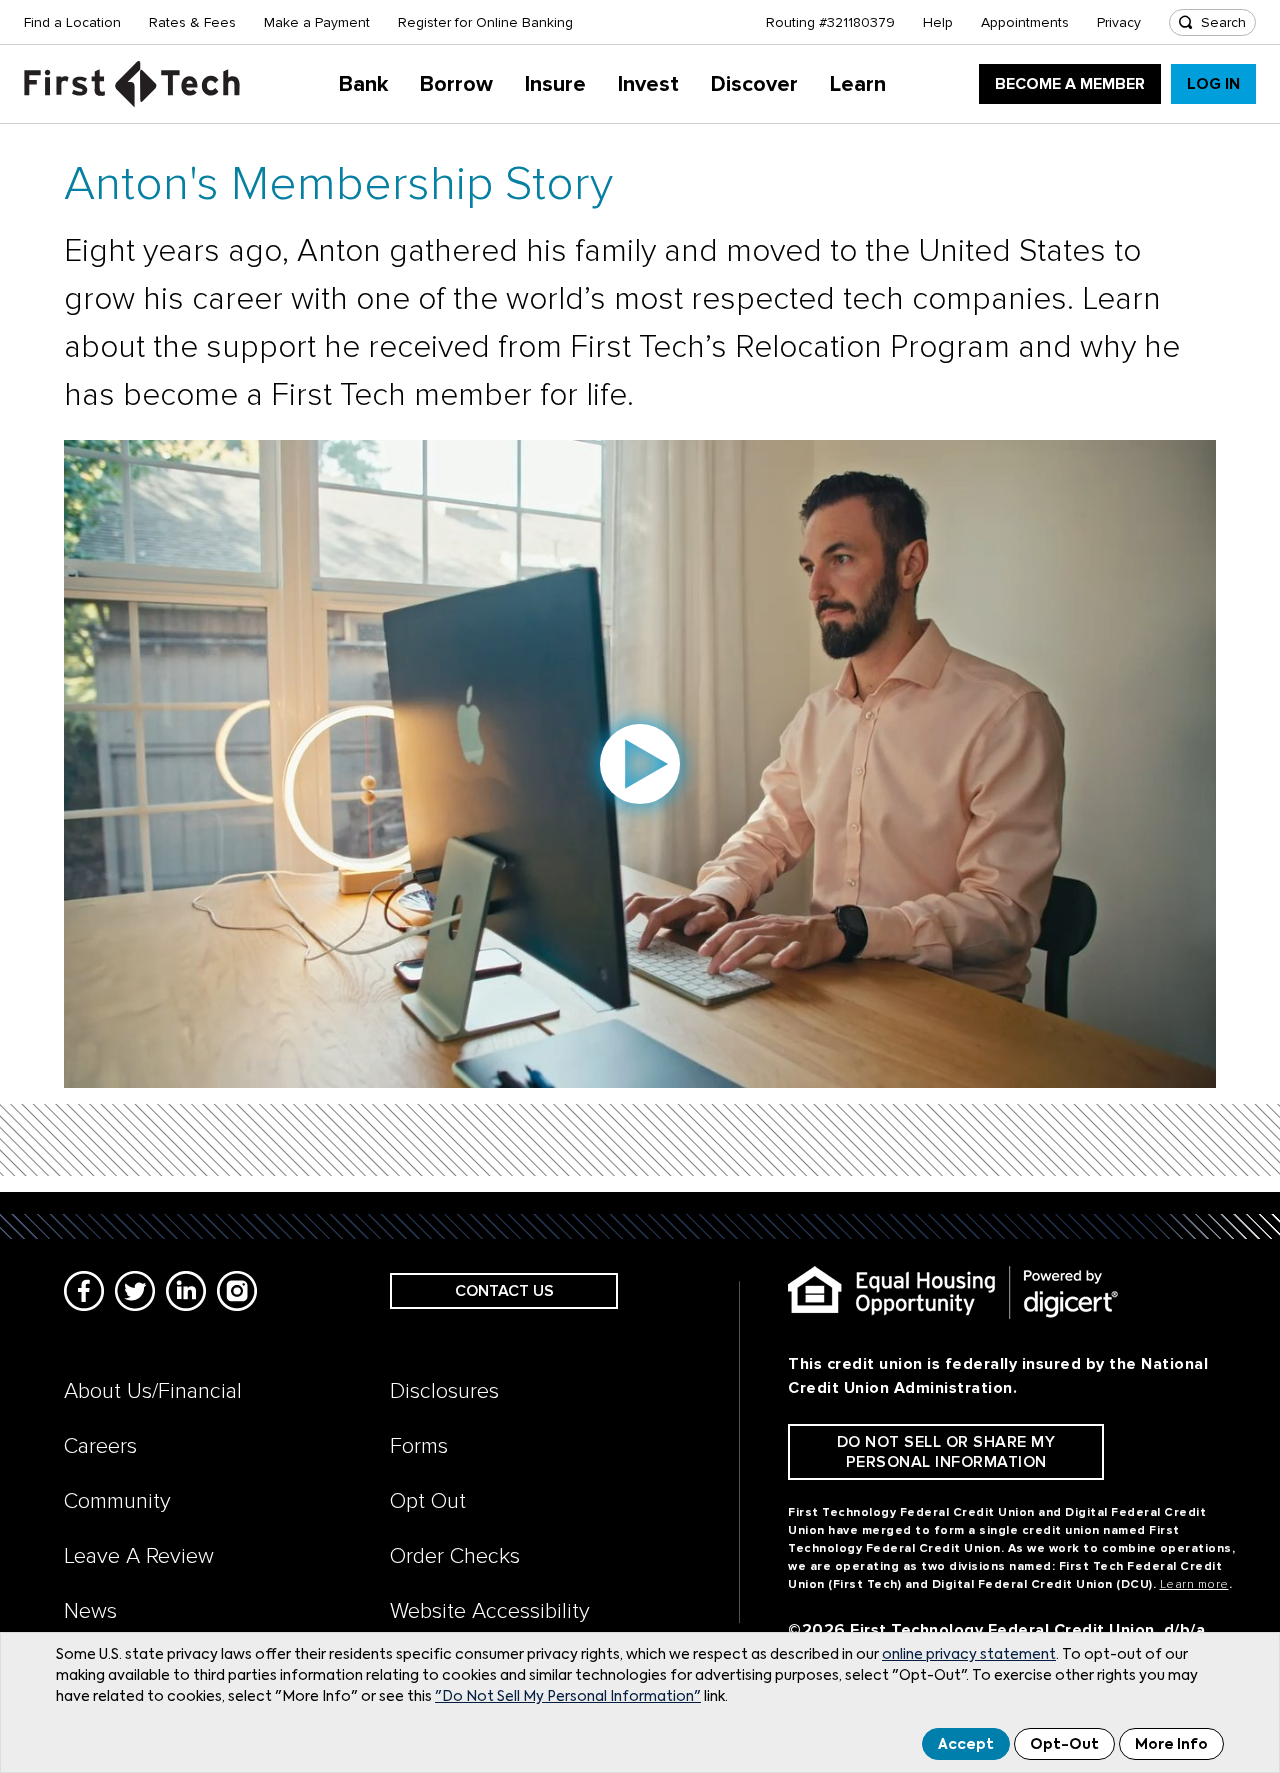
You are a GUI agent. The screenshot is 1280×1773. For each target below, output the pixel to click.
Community (117, 1501)
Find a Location (72, 22)
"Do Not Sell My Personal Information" (568, 1697)
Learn (858, 84)
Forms (419, 1446)
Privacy (1119, 22)
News (90, 1611)
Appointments (1025, 22)
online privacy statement (969, 1655)
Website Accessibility (490, 1611)
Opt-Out (1064, 1745)
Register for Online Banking (485, 22)
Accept (966, 1745)
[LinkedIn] (186, 1291)
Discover (754, 84)
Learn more (1194, 1584)
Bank (363, 84)
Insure (555, 84)
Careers (100, 1446)
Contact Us (504, 1291)
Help (938, 22)
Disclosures (444, 1391)
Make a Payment (317, 22)
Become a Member (1070, 84)
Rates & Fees (192, 22)
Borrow (456, 84)
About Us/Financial (153, 1391)
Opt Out (428, 1501)
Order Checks (455, 1556)
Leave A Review (139, 1556)
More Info (1171, 1745)
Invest (648, 84)
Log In (1213, 84)
